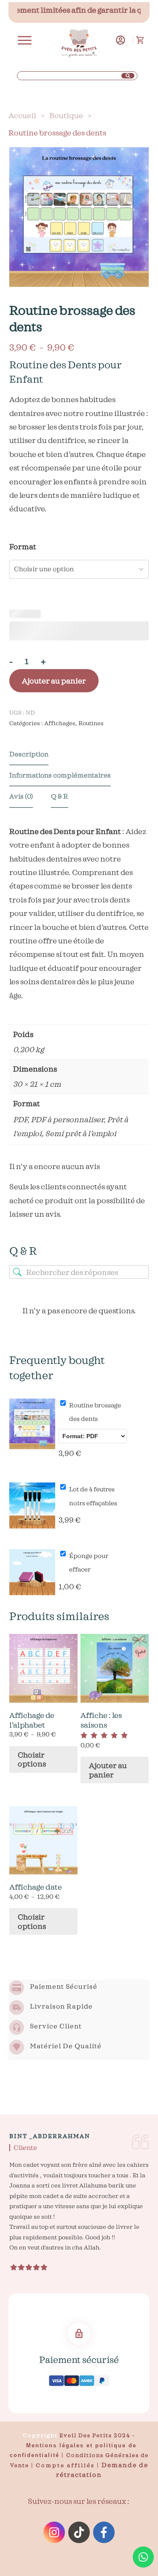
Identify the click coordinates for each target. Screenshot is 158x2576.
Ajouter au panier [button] (108, 1770)
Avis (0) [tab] (21, 796)
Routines (91, 723)
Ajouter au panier (54, 681)
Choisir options (32, 1759)
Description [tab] (29, 754)
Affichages (60, 723)
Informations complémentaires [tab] (60, 775)
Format (23, 547)
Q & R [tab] (60, 796)
